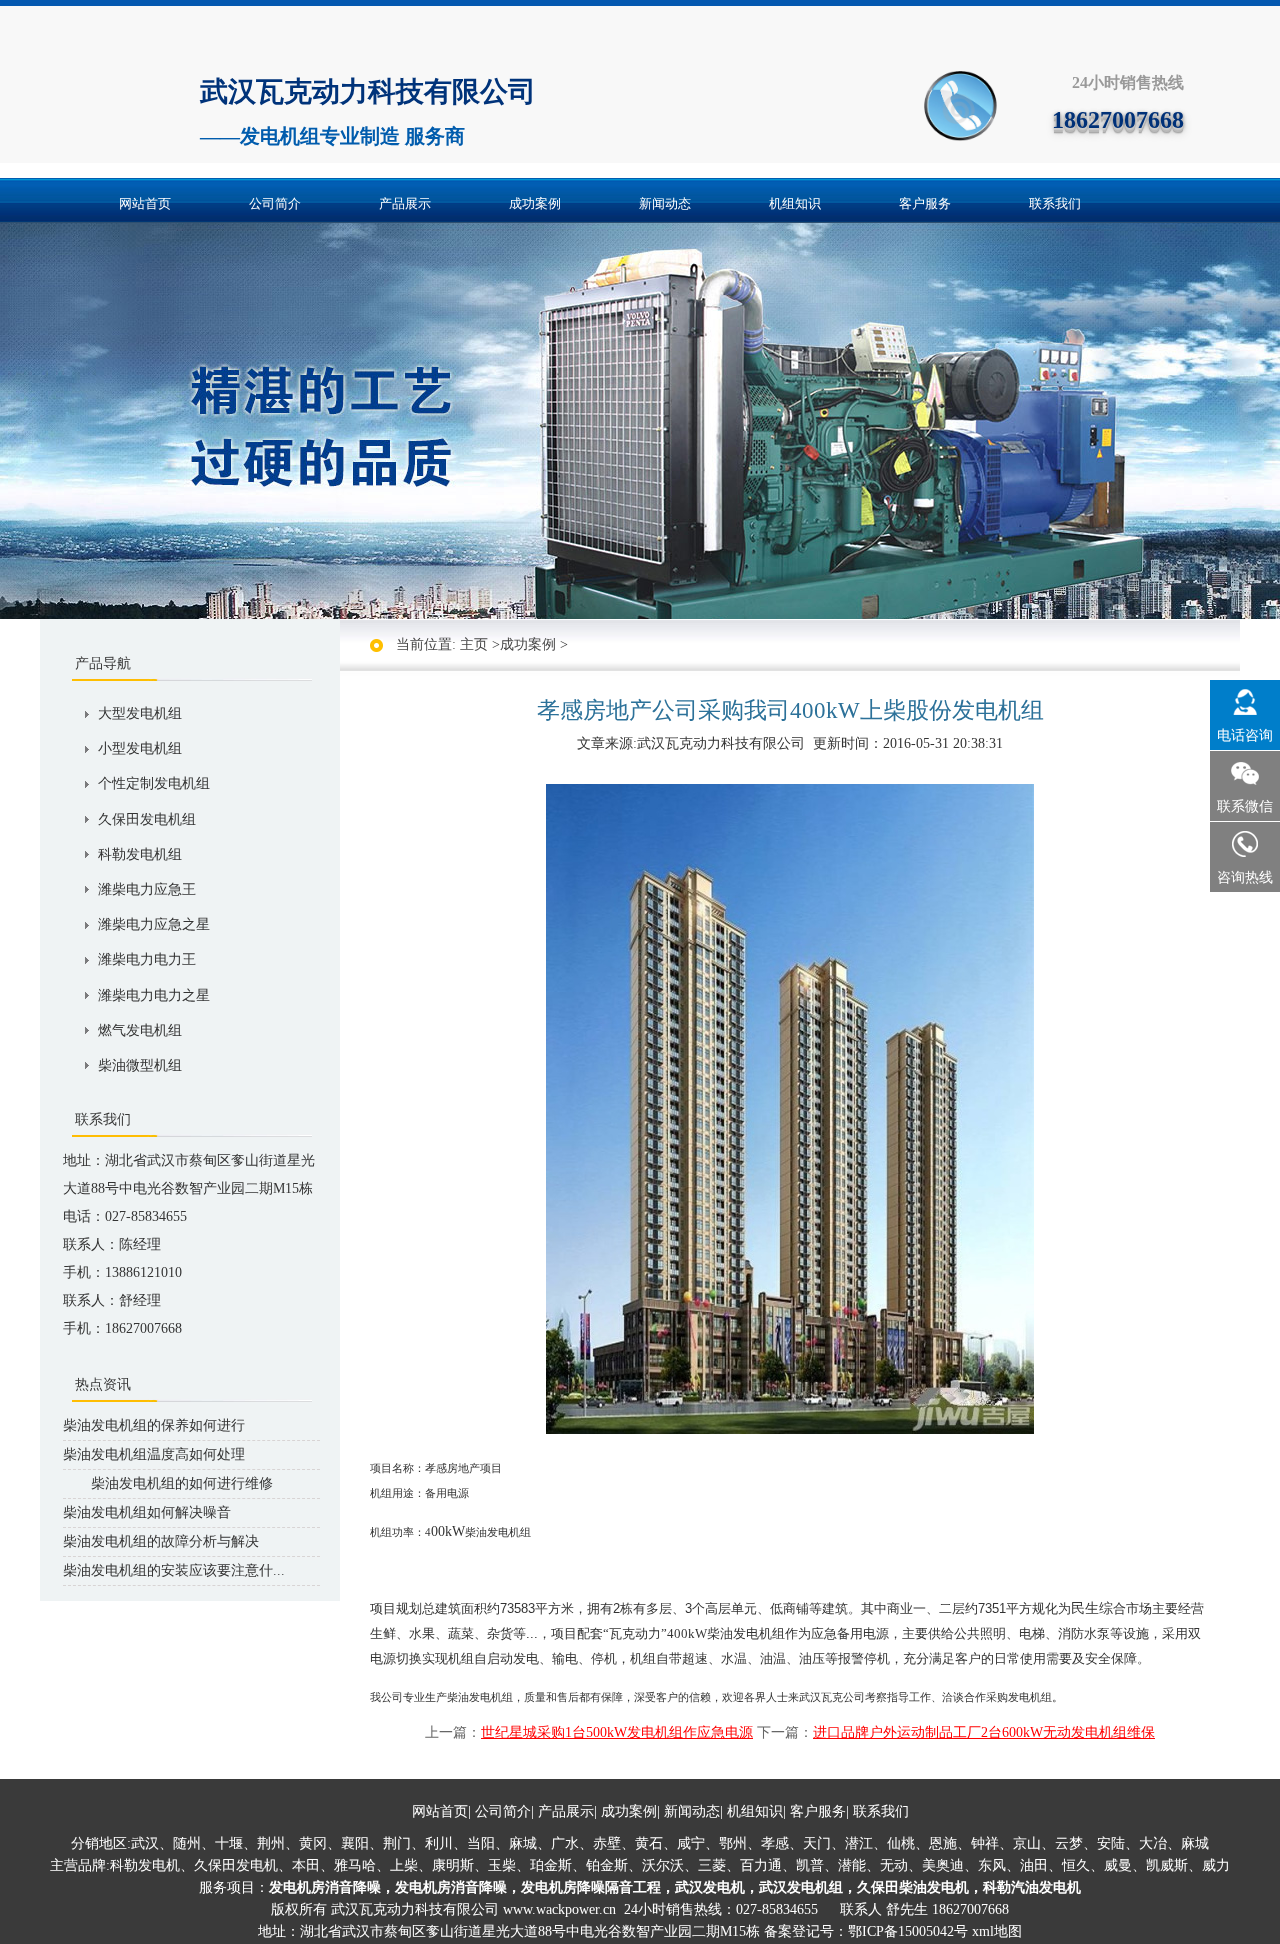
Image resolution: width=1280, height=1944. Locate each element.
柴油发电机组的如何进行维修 (168, 1483)
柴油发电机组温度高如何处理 (154, 1454)
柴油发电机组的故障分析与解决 (161, 1541)
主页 (474, 644)
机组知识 (795, 203)
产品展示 (405, 203)
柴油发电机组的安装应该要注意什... (174, 1570)
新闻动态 (665, 203)
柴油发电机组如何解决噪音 (147, 1512)
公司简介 (275, 203)
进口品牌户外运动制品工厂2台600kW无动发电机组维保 (984, 1732)
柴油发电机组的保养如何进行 (154, 1425)
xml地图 (997, 1931)
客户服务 (925, 203)
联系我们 (1055, 203)
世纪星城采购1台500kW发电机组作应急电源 (617, 1732)
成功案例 (535, 203)
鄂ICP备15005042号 (908, 1931)
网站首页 (145, 203)
